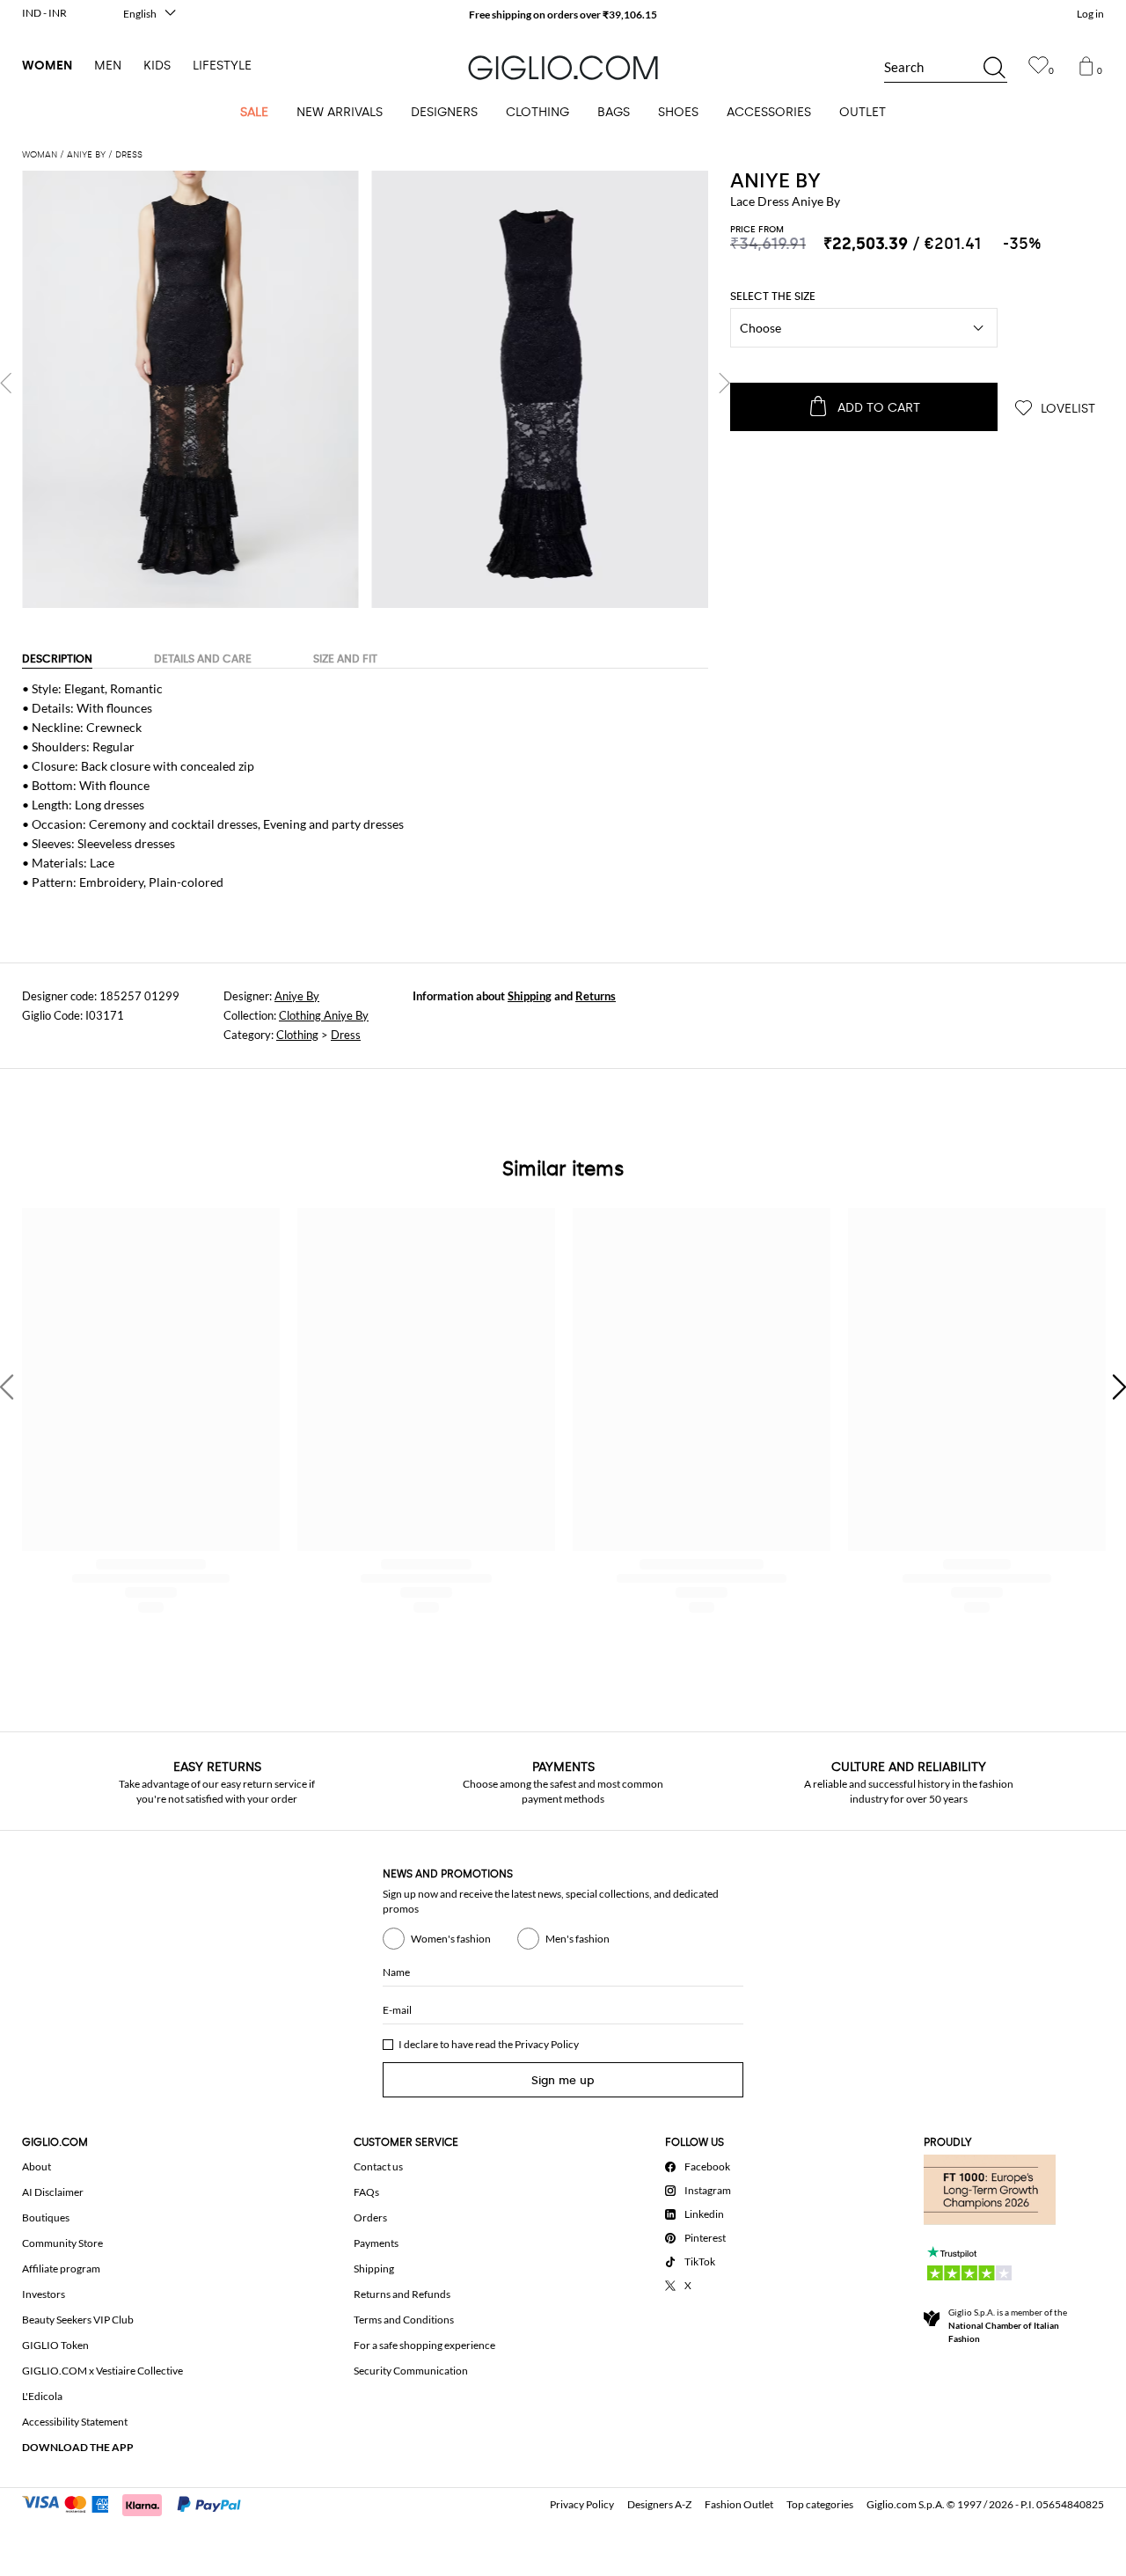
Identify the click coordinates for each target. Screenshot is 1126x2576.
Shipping (530, 996)
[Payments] (139, 2503)
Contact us (378, 2166)
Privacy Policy (547, 2044)
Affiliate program (61, 2269)
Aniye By (297, 996)
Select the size (773, 296)
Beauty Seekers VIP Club (78, 2320)
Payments (376, 2243)
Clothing (297, 1035)
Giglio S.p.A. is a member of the (1008, 2325)
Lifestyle (222, 66)
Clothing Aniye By (324, 1015)
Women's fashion (451, 1939)
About (37, 2166)
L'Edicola (42, 2396)
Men (108, 66)
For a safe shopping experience (424, 2345)
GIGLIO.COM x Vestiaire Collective (102, 2371)
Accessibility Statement (75, 2422)
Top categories (820, 2504)
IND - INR (44, 13)
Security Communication (411, 2371)
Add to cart (879, 408)
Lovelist (1066, 409)
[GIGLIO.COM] (563, 68)
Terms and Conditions (404, 2320)
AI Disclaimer (53, 2192)
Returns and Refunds (402, 2294)
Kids (157, 66)
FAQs (366, 2192)
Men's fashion (578, 1939)
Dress (346, 1035)
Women (47, 66)
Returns (596, 996)
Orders (370, 2217)
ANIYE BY (775, 180)
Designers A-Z (659, 2504)
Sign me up (563, 2080)
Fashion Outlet (739, 2504)
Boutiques (46, 2217)
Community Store (62, 2243)
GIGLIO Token (55, 2345)
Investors (44, 2294)
